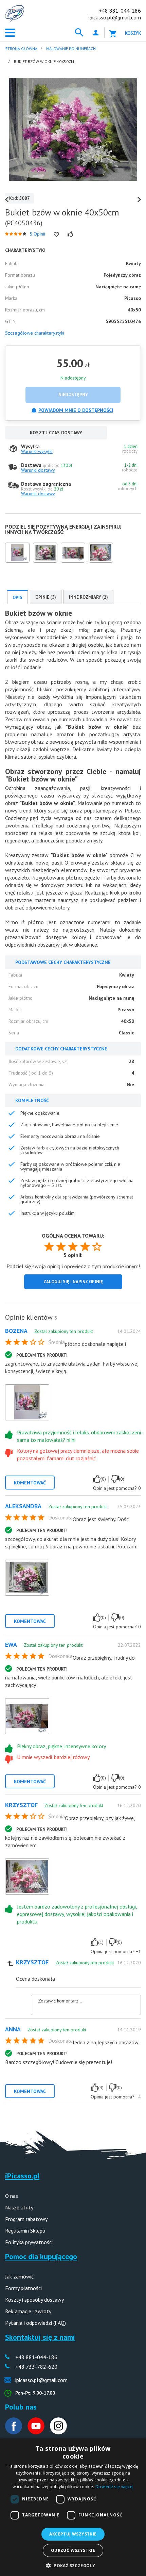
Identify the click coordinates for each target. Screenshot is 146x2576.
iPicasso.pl (22, 2176)
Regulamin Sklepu (25, 2231)
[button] (73, 2565)
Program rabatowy (26, 2219)
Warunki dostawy (38, 470)
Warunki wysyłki (37, 451)
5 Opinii (37, 234)
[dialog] (73, 2507)
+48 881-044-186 (120, 11)
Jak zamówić (19, 2276)
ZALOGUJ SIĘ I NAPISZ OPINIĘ (73, 1282)
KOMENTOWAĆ (30, 1483)
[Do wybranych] (56, 235)
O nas (12, 2196)
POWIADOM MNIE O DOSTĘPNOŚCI (76, 410)
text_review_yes (97, 1479)
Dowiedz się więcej (114, 2487)
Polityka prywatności (29, 2242)
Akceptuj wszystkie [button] (73, 2534)
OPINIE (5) (46, 597)
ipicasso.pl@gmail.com (115, 17)
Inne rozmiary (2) (88, 597)
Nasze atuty (19, 2207)
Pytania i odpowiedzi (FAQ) (35, 2323)
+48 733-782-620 (36, 2367)
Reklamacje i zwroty (28, 2311)
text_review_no (115, 1479)
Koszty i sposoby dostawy (34, 2300)
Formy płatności (23, 2288)
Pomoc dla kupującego (41, 2256)
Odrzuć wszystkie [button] (73, 2550)
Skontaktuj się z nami (40, 2337)
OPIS (17, 598)
